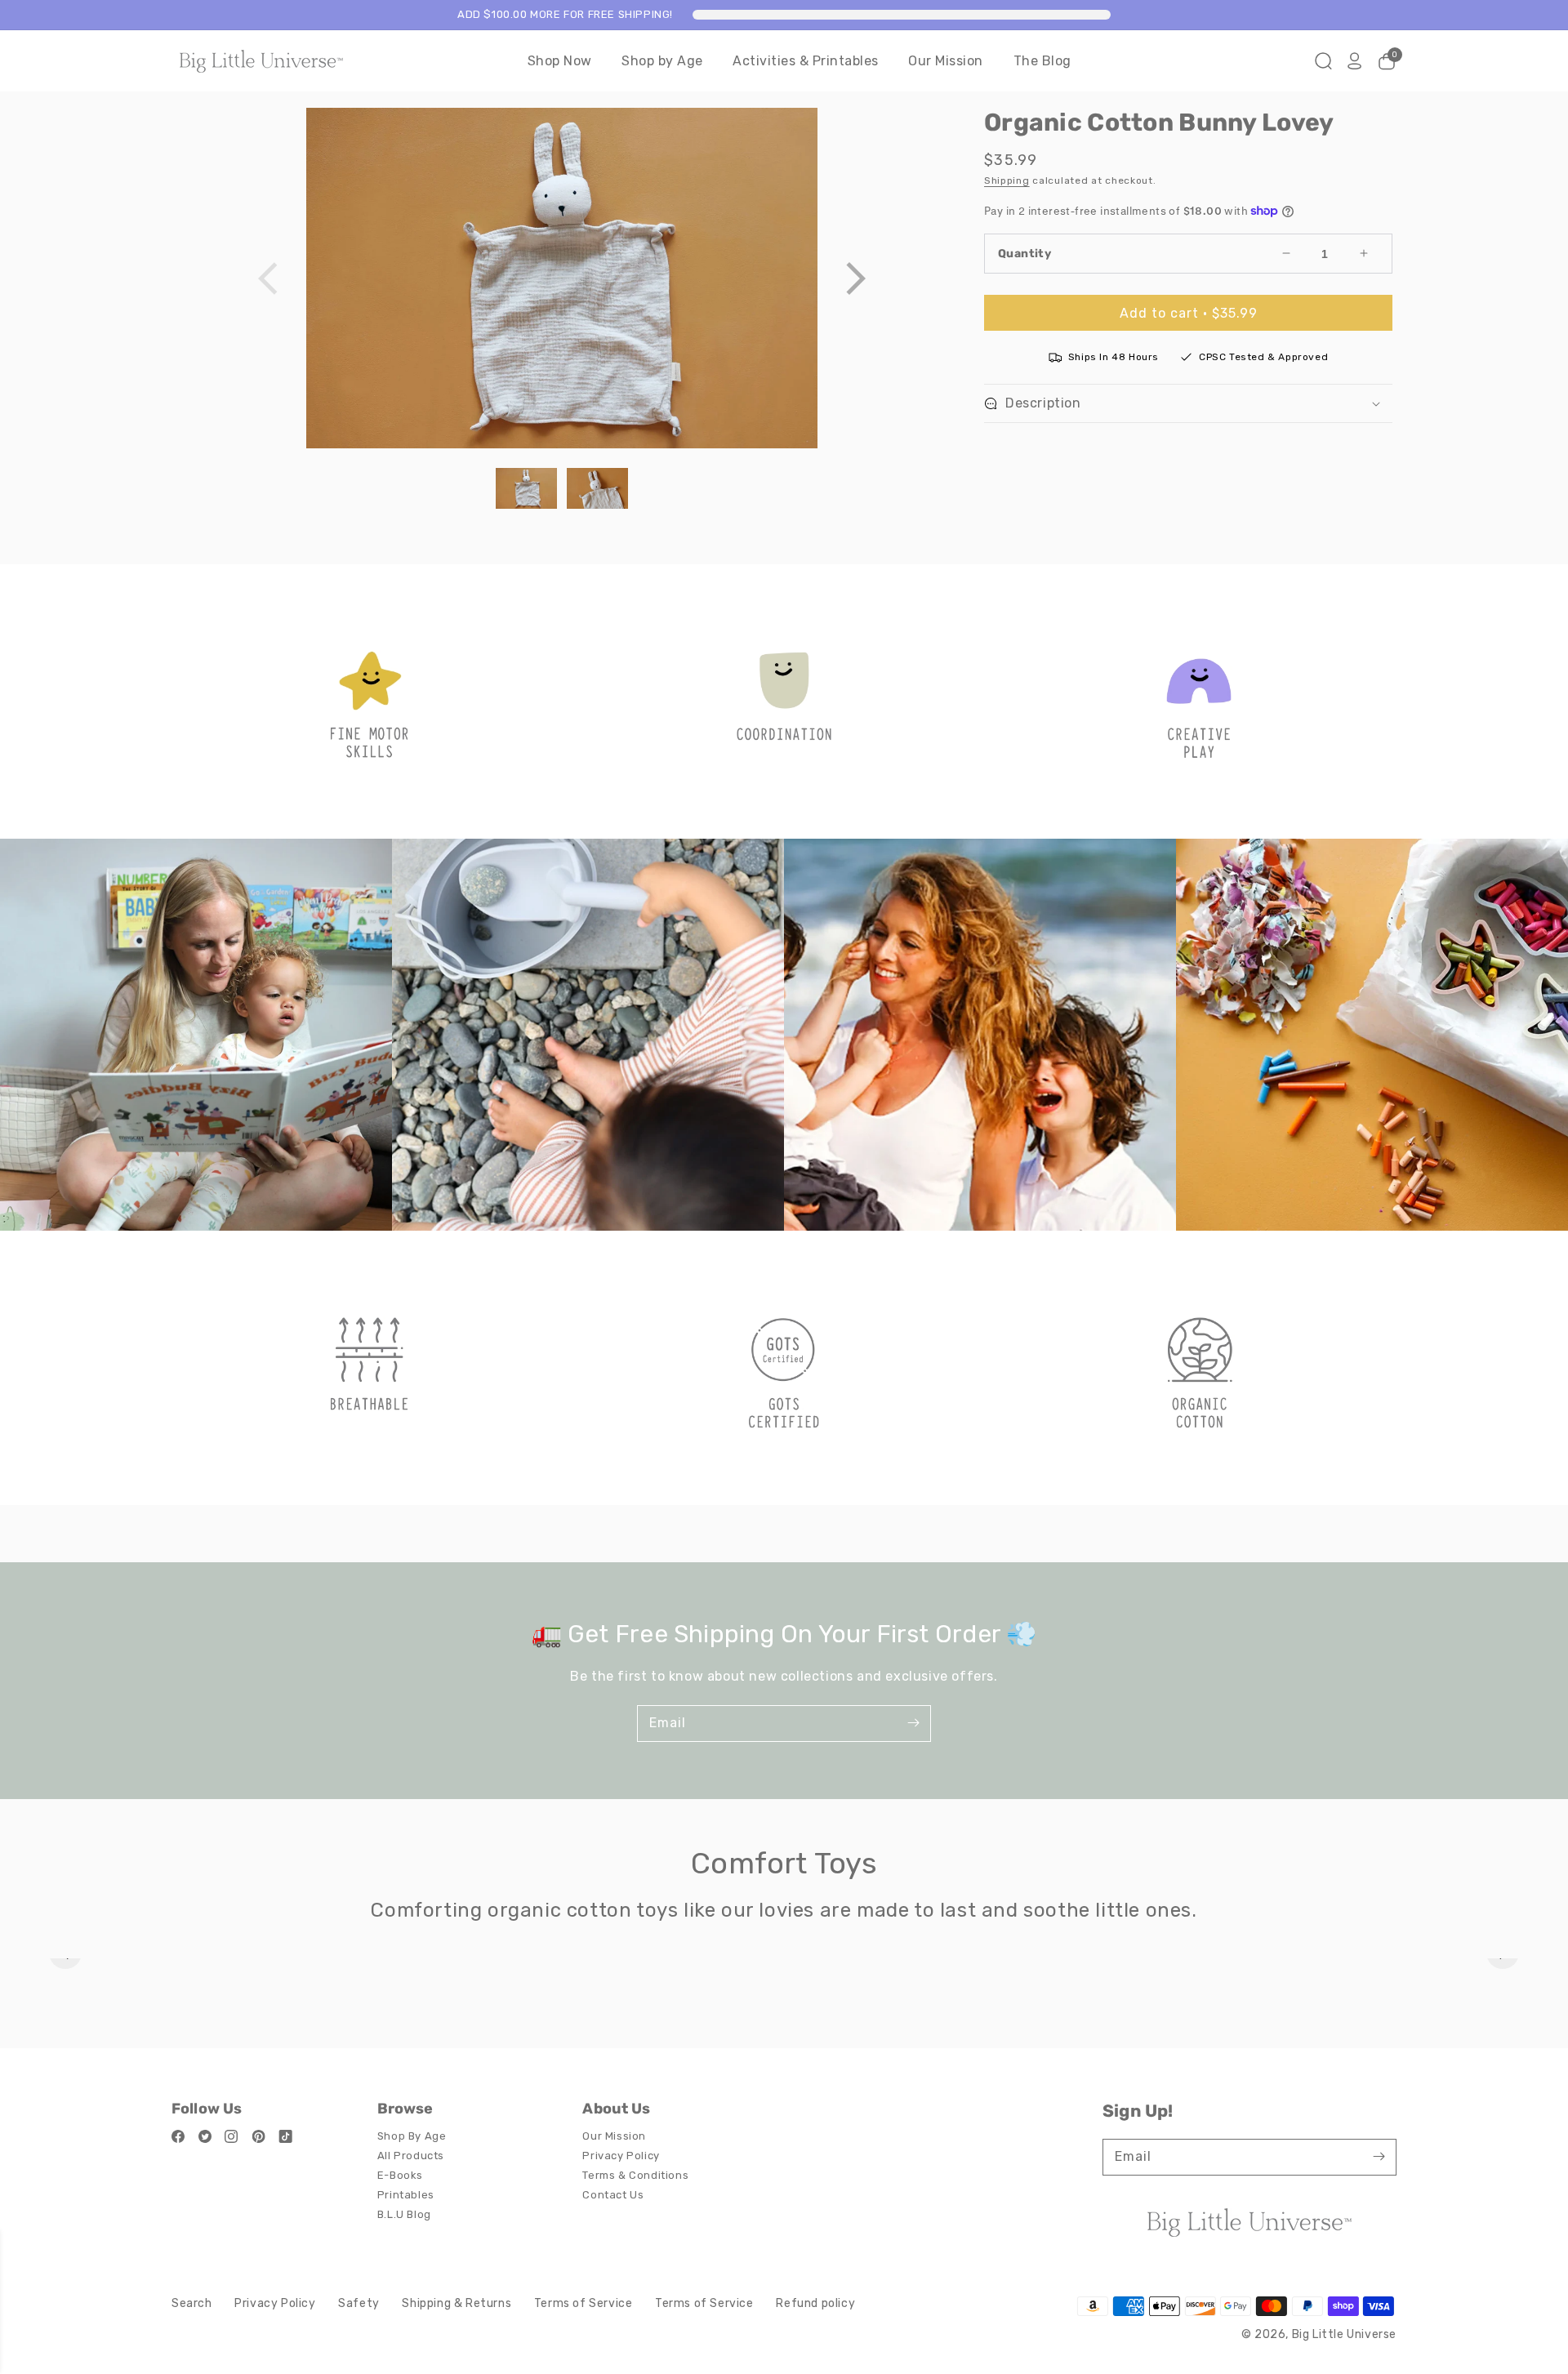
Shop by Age (662, 61)
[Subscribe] (913, 1723)
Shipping (1007, 180)
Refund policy (815, 2303)
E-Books (400, 2175)
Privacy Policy (621, 2156)
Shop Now (560, 61)
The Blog (1042, 61)
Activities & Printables (806, 61)
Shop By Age (412, 2136)
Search (192, 2303)
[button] (855, 278)
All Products (411, 2156)
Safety (359, 2303)
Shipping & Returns (457, 2303)
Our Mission (946, 61)
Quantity (1025, 254)
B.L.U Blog (404, 2214)
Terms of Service (584, 2303)
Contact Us (613, 2195)
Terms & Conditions (635, 2175)
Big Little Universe (1344, 2334)
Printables (406, 2195)
